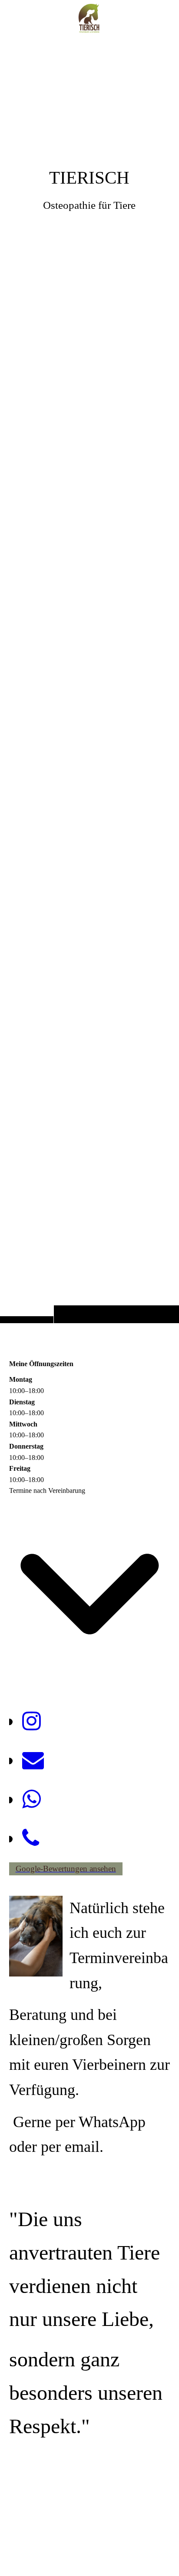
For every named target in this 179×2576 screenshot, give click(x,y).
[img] (89, 679)
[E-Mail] (33, 1760)
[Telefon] (31, 1838)
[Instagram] (31, 1721)
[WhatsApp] (31, 1799)
